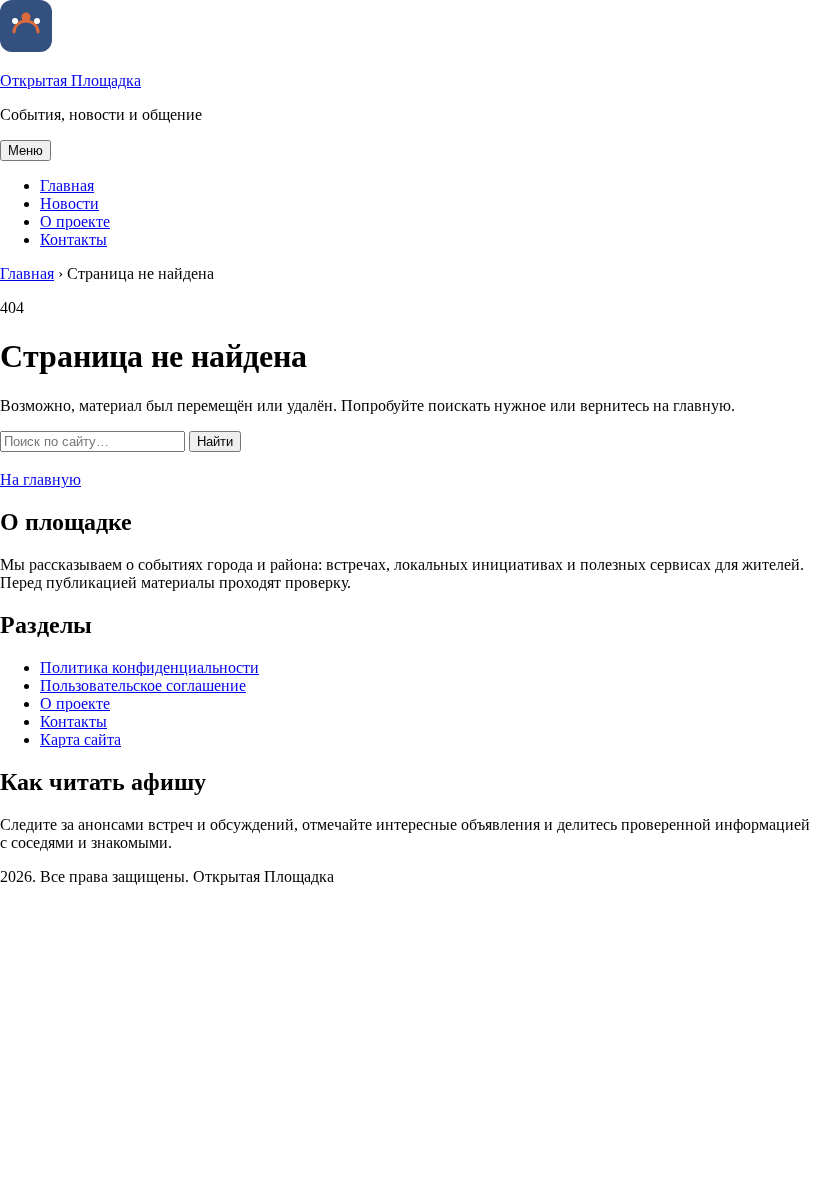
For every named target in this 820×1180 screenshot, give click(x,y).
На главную (40, 479)
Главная (67, 185)
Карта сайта (80, 739)
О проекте (75, 221)
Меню (25, 150)
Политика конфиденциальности (149, 667)
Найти (215, 441)
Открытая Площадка (70, 80)
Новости (69, 203)
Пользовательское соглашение (143, 685)
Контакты (73, 239)
